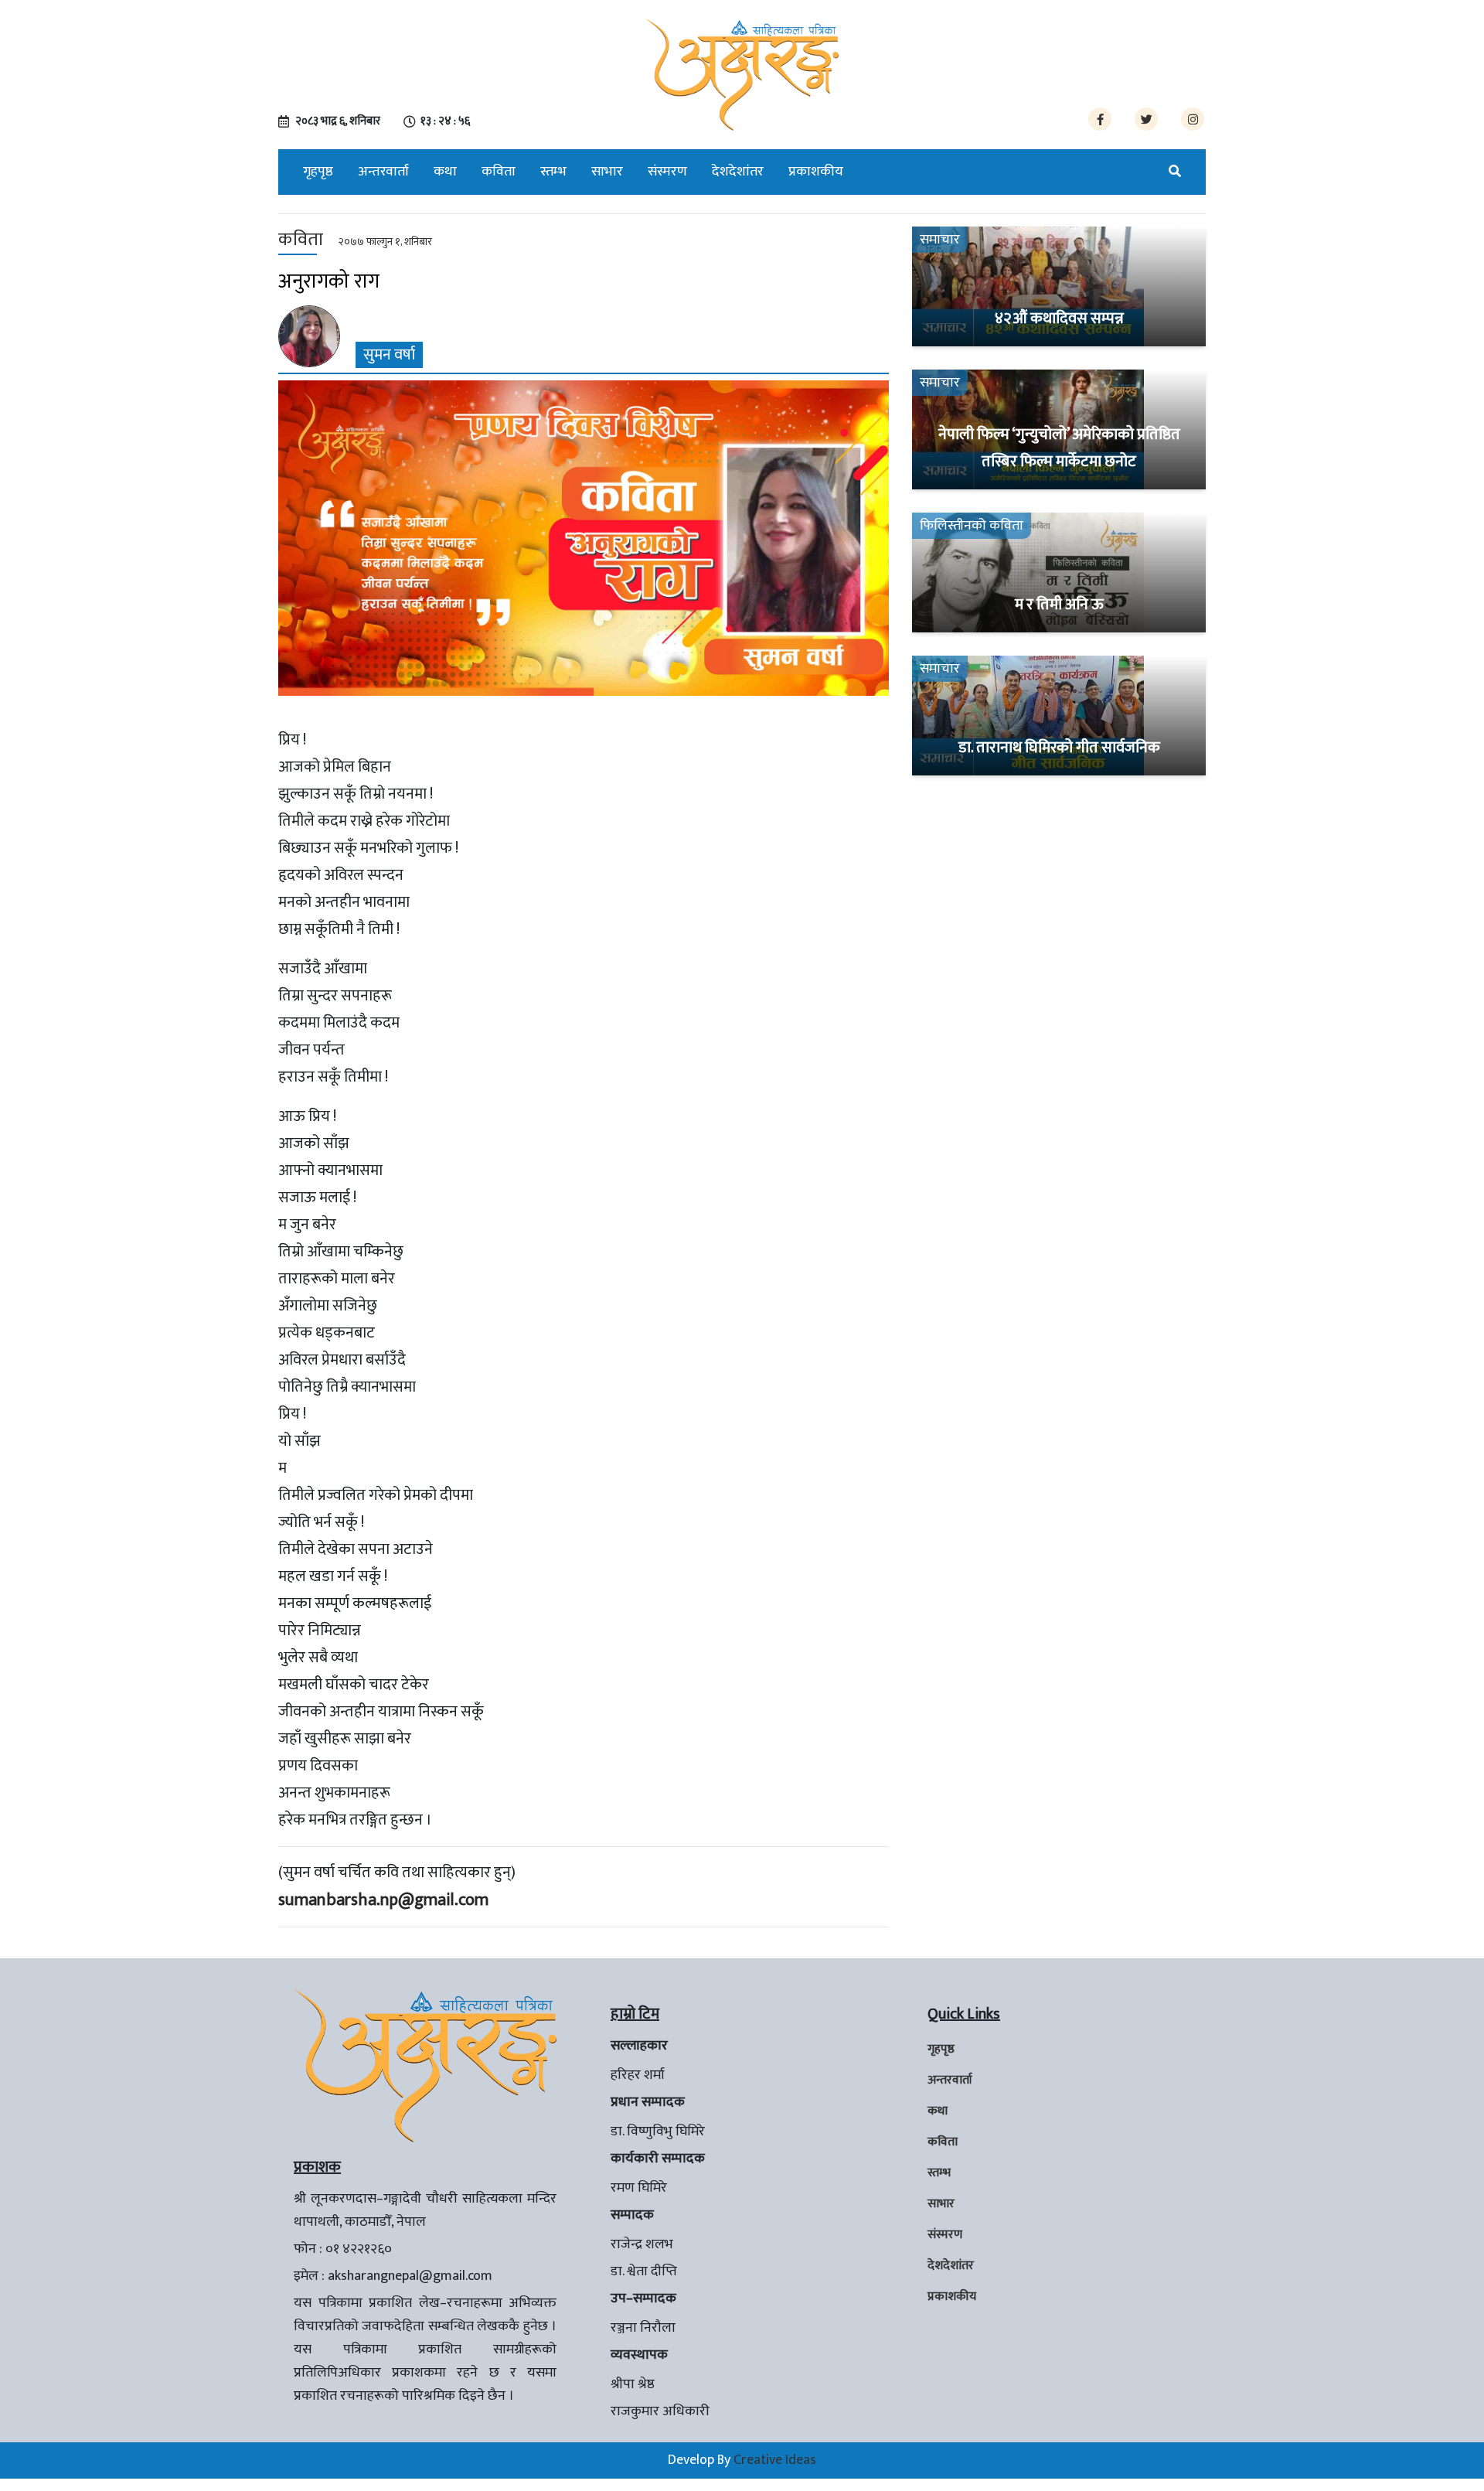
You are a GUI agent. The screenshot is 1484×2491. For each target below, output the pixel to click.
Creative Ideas (775, 2460)
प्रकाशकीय (816, 172)
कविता (499, 172)
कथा (445, 172)
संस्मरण (667, 172)
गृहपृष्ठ (318, 172)
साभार (607, 172)
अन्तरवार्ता (383, 172)
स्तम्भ (553, 172)
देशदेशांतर (738, 172)
